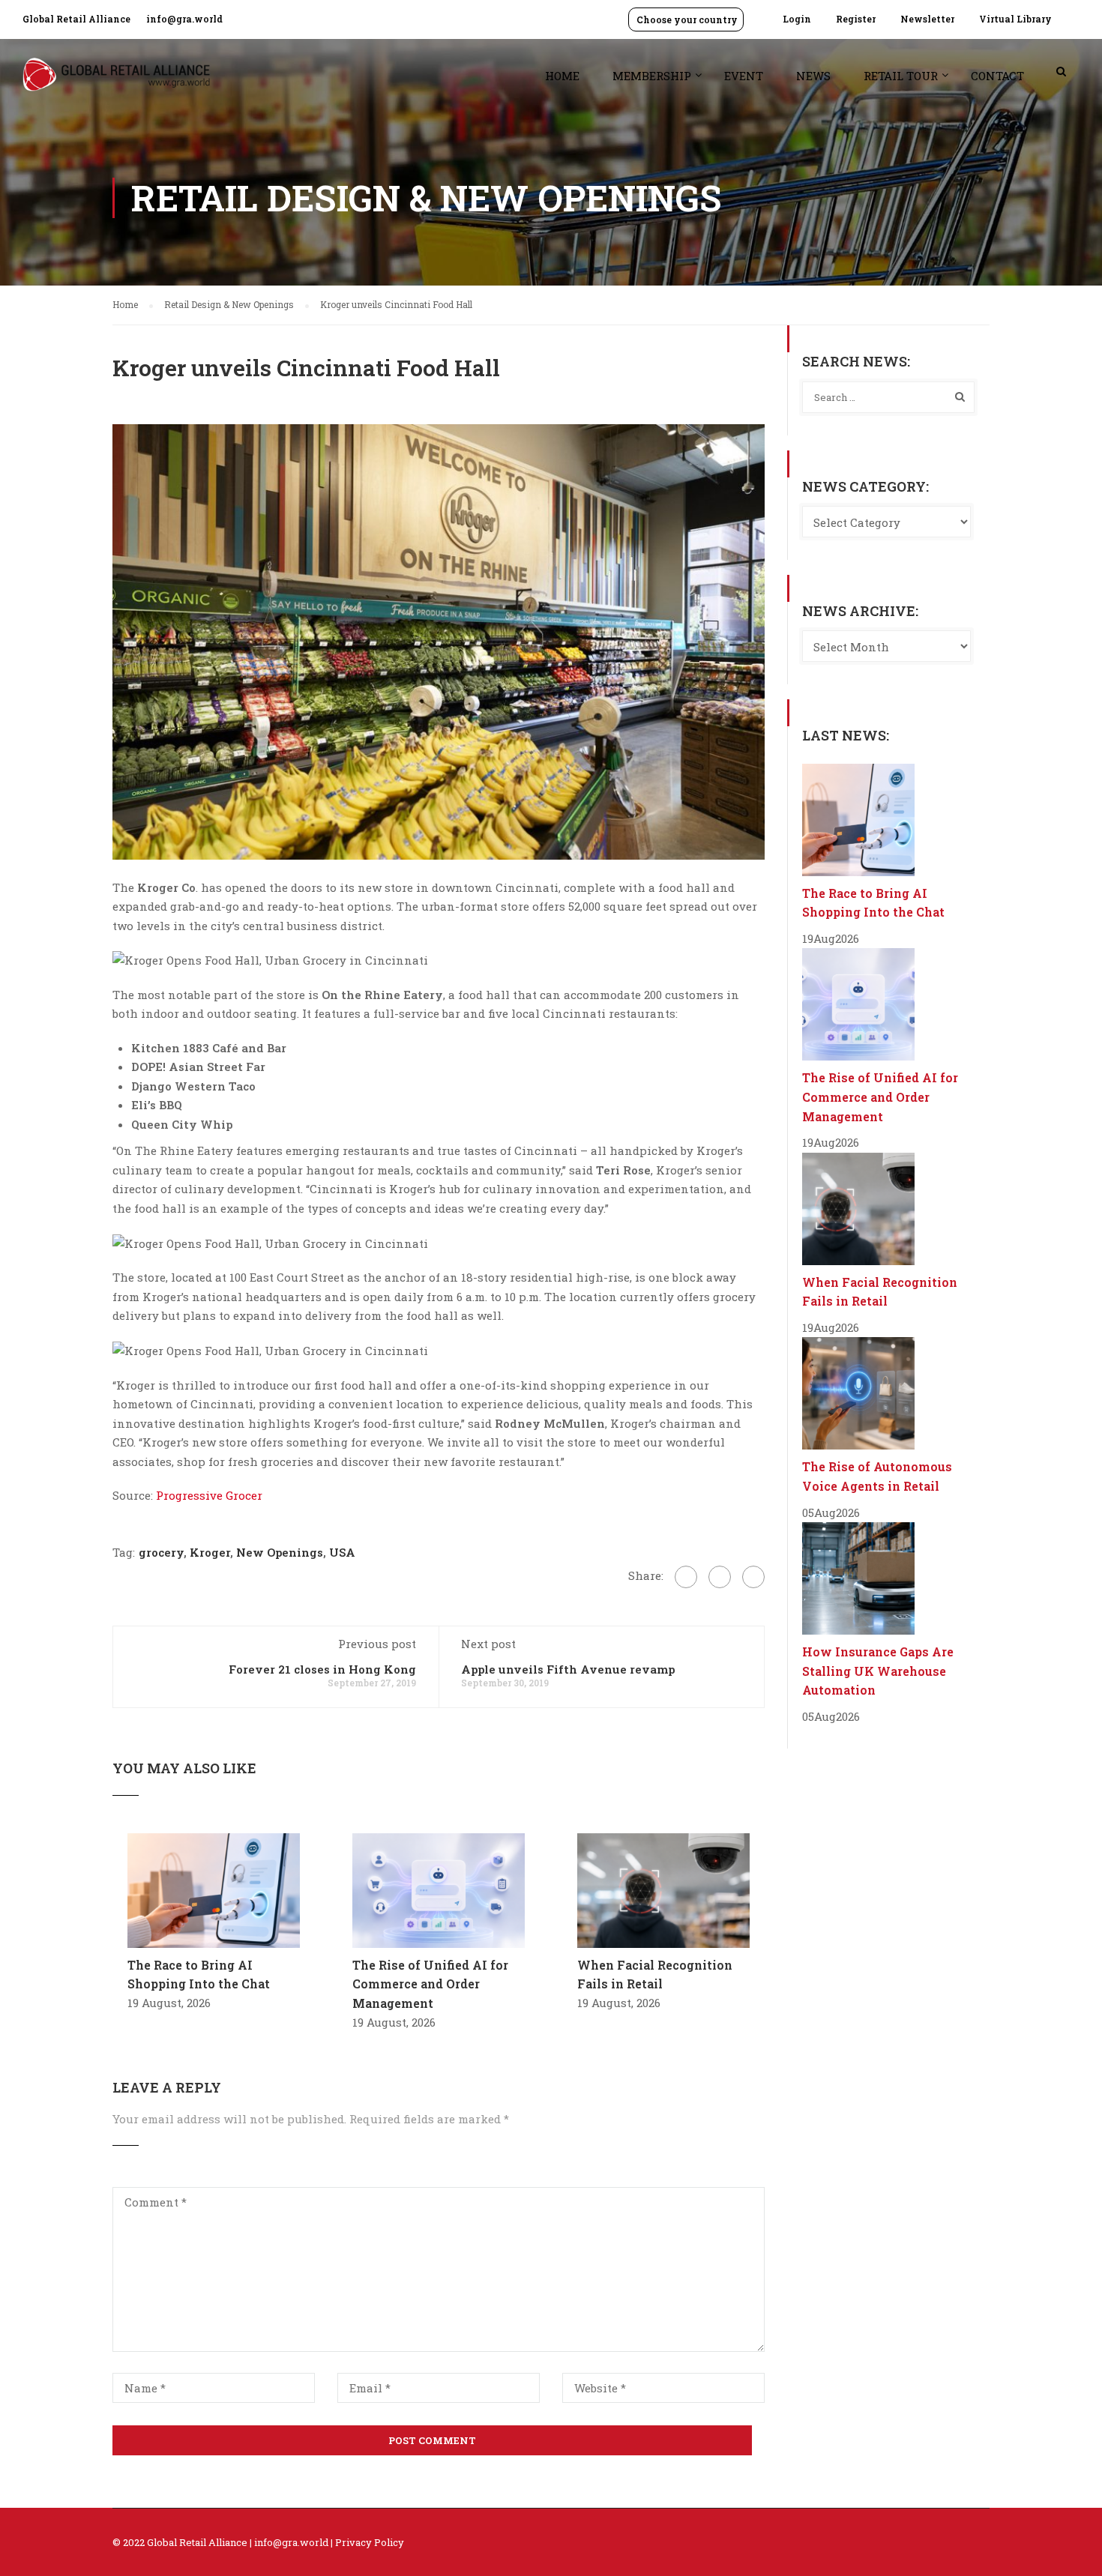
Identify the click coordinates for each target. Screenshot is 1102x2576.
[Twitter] (720, 1577)
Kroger (210, 1552)
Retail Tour (901, 76)
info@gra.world (184, 19)
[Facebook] (686, 1577)
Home (562, 76)
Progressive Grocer (209, 1495)
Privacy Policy (370, 2542)
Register (856, 19)
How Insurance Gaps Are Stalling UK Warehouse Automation (878, 1671)
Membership (652, 76)
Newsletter (927, 19)
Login (797, 19)
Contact (997, 76)
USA (342, 1552)
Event (744, 76)
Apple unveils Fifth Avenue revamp (568, 1669)
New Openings (280, 1552)
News (813, 76)
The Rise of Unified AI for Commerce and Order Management (430, 1984)
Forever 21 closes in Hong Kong (322, 1669)
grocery (161, 1552)
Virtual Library (1015, 19)
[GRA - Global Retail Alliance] (116, 82)
